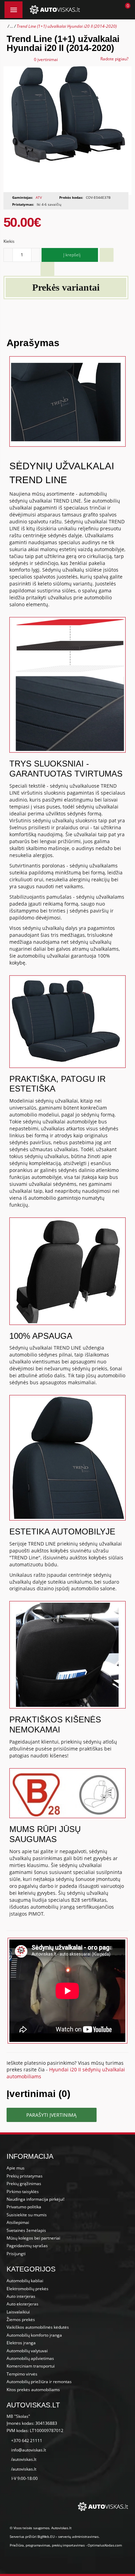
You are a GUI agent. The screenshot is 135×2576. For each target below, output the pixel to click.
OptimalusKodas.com (105, 2545)
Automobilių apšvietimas (30, 2358)
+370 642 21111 (27, 2441)
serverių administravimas (78, 2536)
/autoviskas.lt (24, 2459)
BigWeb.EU (46, 2536)
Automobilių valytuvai (27, 2351)
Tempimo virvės (22, 2374)
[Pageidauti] (107, 255)
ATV (39, 197)
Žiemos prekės (21, 2320)
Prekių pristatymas (25, 2176)
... (12, 26)
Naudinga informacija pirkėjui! (35, 2199)
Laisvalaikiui (18, 2312)
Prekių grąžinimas (24, 2184)
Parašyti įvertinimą (51, 2115)
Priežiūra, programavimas (30, 2545)
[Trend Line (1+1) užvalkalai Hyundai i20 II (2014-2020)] (68, 131)
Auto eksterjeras (22, 2304)
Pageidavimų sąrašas (27, 2246)
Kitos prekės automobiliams (33, 2390)
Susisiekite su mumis (27, 2215)
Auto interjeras (21, 2296)
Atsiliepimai (18, 2222)
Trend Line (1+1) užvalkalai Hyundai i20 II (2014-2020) (67, 26)
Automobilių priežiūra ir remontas (39, 2382)
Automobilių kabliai (25, 2281)
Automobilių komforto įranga (34, 2335)
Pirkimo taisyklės (23, 2192)
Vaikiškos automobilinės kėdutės (38, 2327)
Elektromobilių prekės (28, 2289)
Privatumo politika (24, 2207)
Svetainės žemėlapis (26, 2230)
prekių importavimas (68, 2545)
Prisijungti (16, 2254)
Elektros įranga (21, 2343)
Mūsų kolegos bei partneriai (33, 2238)
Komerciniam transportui (31, 2366)
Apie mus (16, 2168)
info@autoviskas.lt (29, 2450)
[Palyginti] (47, 269)
